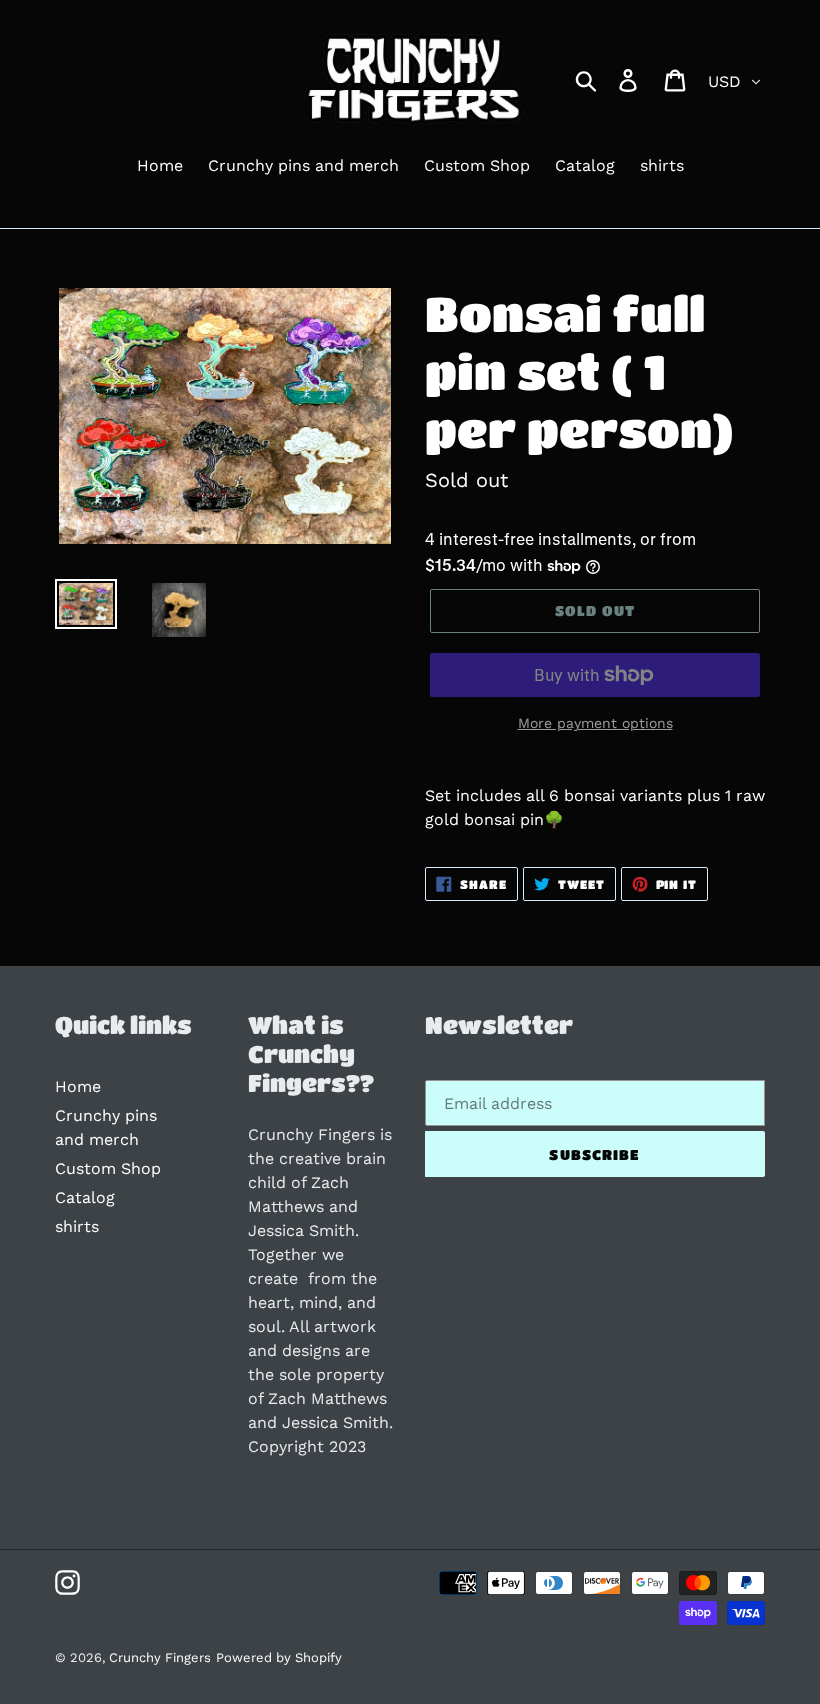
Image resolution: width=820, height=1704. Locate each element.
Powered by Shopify (279, 1657)
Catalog (85, 1197)
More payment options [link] (595, 723)
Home (78, 1086)
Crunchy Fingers (160, 1657)
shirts (77, 1226)
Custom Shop (108, 1168)
